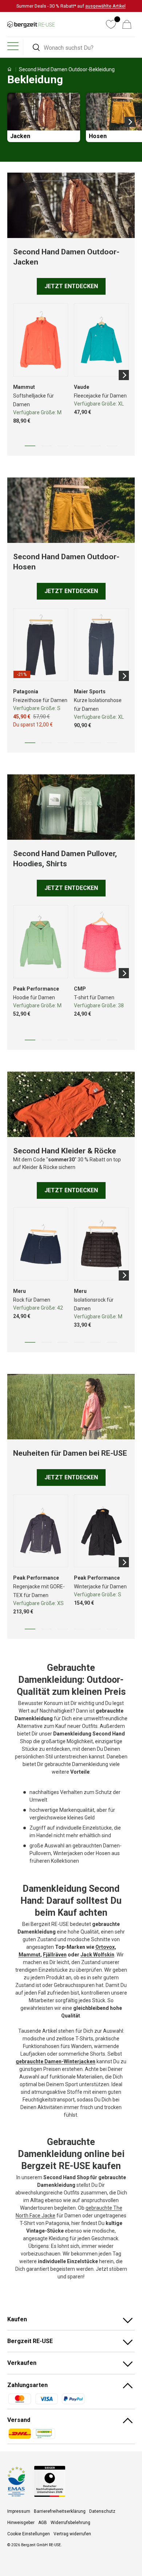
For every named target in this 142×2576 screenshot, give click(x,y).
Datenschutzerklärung (99, 1321)
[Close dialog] (138, 1250)
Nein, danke (95, 1298)
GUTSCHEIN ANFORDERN (95, 1288)
